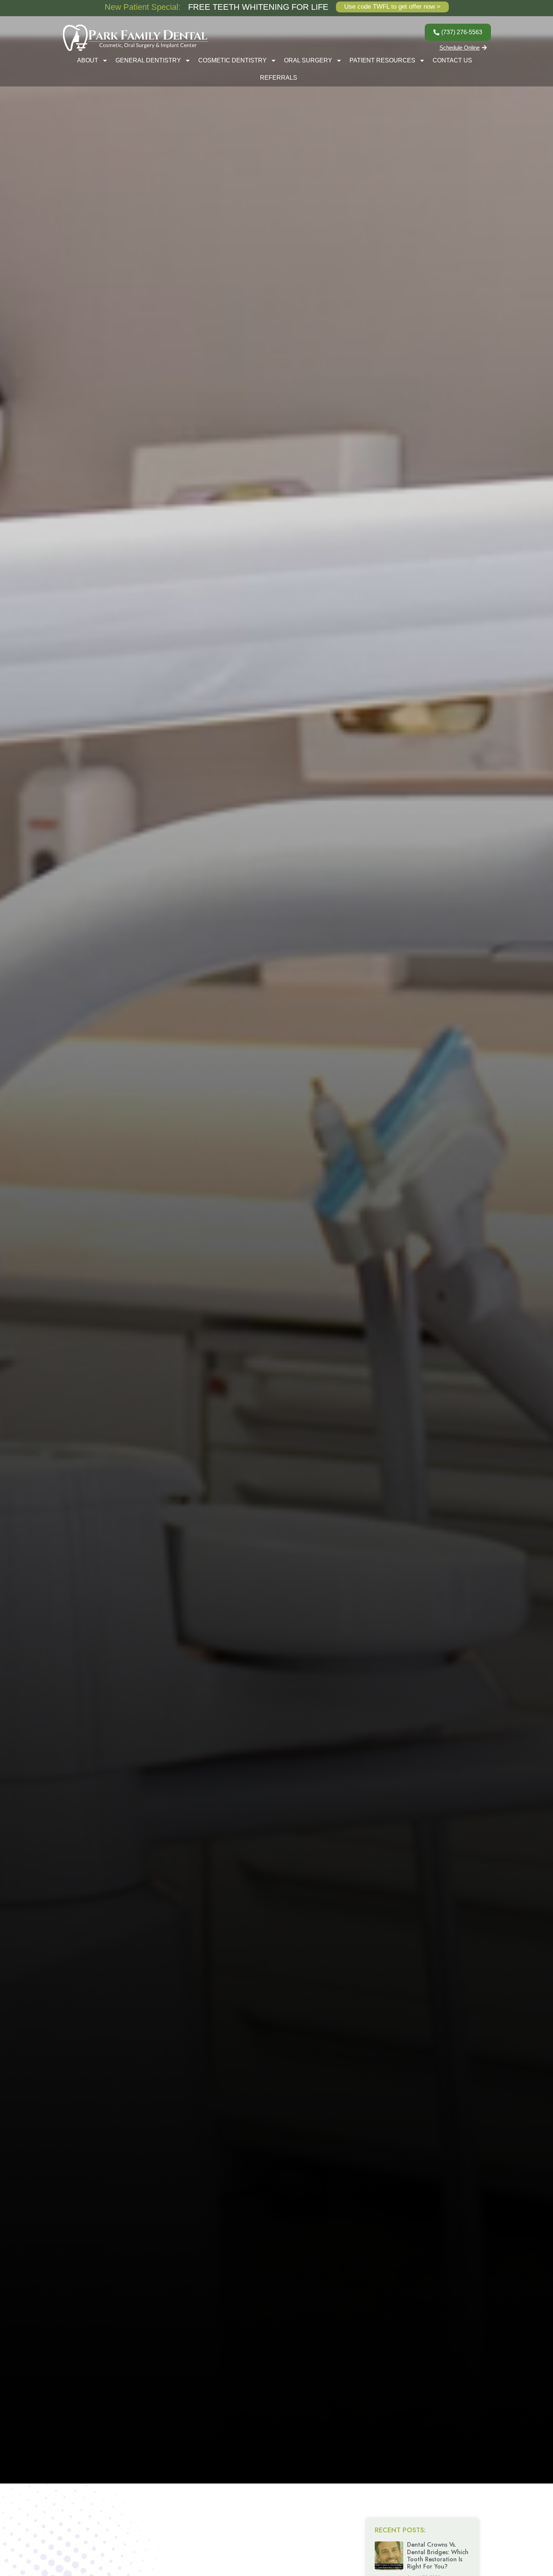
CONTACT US (452, 60)
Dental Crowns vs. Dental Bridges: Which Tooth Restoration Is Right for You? (438, 2556)
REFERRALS (279, 78)
